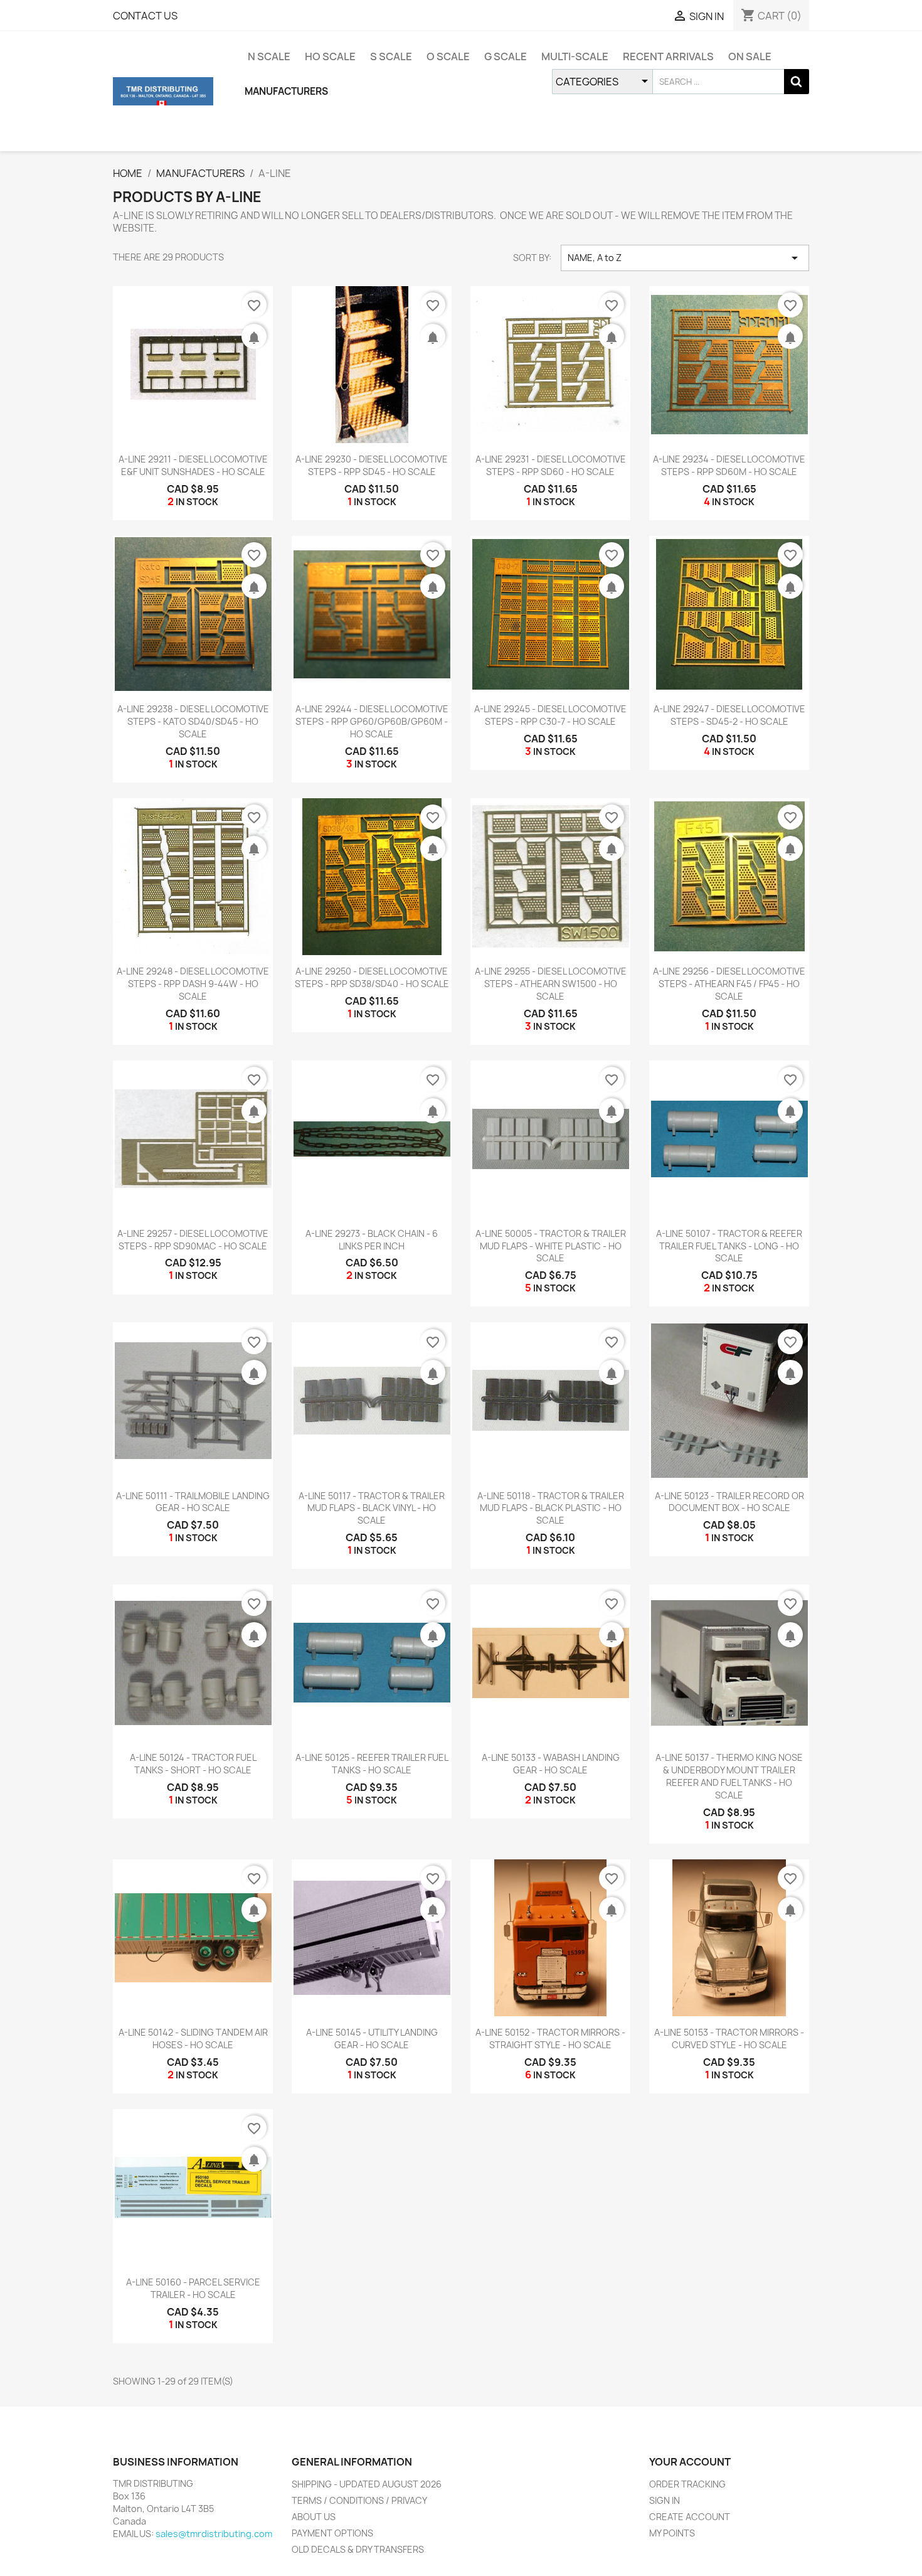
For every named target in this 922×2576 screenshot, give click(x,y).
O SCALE (448, 56)
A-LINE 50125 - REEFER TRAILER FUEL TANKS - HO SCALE (372, 1764)
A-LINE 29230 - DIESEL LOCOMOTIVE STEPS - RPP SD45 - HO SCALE (372, 465)
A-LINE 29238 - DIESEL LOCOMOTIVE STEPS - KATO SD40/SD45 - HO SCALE (193, 721)
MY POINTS (672, 2533)
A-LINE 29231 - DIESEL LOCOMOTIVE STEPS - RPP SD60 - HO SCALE (551, 465)
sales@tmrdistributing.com (214, 2534)
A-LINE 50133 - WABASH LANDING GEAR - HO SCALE (551, 1764)
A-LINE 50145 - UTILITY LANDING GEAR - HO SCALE (372, 2039)
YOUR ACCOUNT (690, 2462)
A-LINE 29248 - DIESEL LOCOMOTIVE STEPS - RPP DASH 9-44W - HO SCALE (193, 984)
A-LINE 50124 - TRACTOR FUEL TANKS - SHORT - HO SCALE (193, 1764)
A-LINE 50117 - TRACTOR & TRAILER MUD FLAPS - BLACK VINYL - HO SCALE (372, 1508)
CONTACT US (145, 16)
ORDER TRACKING (687, 2484)
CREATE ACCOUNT (690, 2517)
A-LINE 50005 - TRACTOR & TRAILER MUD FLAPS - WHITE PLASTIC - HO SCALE (551, 1246)
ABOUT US (314, 2517)
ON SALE (750, 56)
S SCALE (391, 56)
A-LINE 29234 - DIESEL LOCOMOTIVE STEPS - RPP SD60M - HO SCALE (729, 465)
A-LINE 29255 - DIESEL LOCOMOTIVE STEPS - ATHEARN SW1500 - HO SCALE (551, 984)
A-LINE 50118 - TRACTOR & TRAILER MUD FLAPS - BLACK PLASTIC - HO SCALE (551, 1508)
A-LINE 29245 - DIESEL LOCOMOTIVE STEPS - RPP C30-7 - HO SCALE (550, 715)
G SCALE (506, 56)
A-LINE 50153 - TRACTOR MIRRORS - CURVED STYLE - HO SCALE (729, 2039)
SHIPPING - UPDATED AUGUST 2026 (367, 2484)
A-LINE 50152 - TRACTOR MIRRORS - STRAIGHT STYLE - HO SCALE (550, 2039)
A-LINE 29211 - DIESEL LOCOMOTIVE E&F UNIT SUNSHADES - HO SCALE (193, 465)
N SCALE (269, 56)
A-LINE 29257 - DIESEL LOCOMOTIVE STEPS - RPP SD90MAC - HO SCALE (193, 1240)
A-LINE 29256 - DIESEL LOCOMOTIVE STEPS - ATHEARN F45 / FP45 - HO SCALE (729, 984)
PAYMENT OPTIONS (332, 2533)
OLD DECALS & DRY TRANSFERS (358, 2549)
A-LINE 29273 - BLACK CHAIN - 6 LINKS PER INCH (372, 1240)
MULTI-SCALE (575, 56)
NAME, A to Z (685, 258)
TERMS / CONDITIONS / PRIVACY (359, 2500)
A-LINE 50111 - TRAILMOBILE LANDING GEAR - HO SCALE (193, 1502)
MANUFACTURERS (286, 91)
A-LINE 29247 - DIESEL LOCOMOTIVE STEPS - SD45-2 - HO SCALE (729, 715)
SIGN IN (665, 2500)
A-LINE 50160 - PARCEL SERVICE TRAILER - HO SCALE (193, 2288)
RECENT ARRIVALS (668, 56)
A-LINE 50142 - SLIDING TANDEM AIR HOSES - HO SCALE (193, 2039)
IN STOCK (197, 502)
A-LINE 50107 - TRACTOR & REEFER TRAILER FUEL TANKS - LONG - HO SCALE (729, 1246)
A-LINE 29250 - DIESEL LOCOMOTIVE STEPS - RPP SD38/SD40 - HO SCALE (372, 977)
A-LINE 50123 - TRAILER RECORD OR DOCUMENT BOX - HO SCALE (729, 1502)
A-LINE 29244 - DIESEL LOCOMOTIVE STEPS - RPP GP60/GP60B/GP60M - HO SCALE (372, 721)
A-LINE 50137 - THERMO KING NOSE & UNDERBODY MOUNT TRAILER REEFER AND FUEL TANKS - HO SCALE (729, 1776)
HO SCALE (330, 56)
